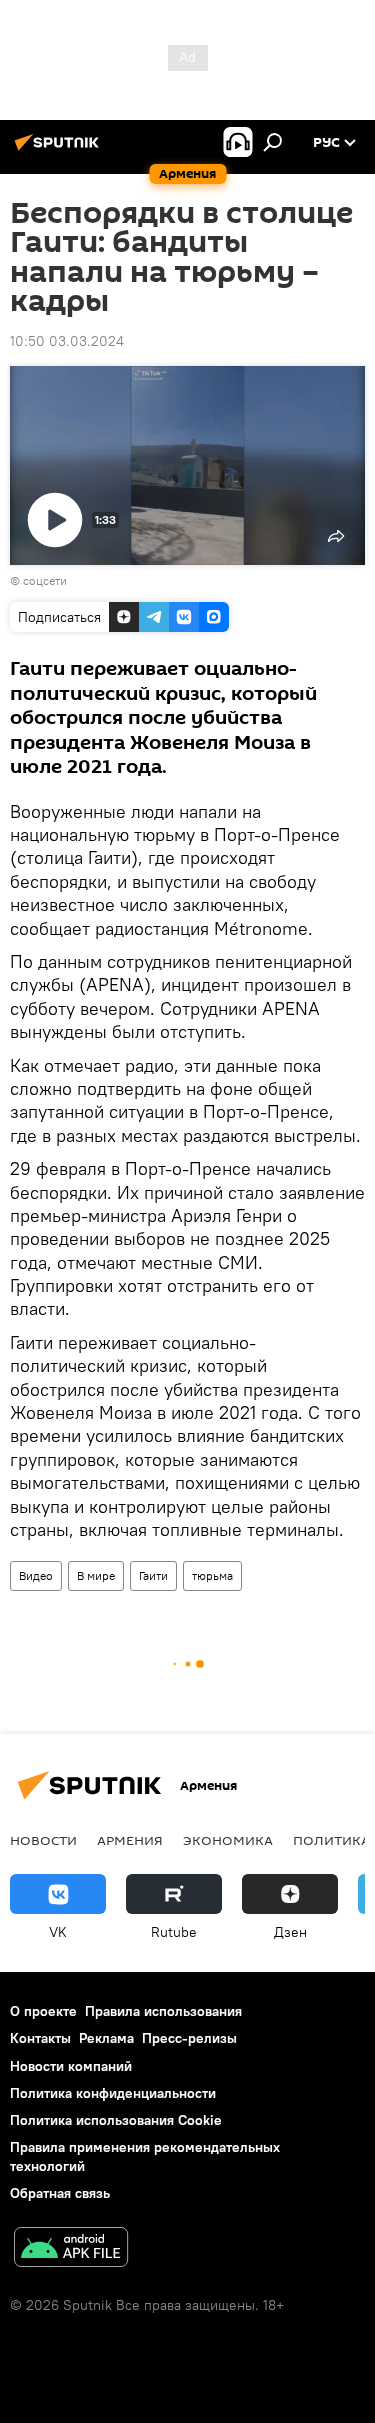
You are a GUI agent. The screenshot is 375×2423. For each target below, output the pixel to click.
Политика (331, 1840)
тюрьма (212, 1575)
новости (43, 1840)
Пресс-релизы (189, 2038)
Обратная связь (60, 2193)
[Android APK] (71, 2249)
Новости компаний (71, 2066)
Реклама (106, 2038)
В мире (96, 1575)
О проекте (43, 2011)
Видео (36, 1575)
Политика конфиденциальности (113, 2093)
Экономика (228, 1840)
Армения (130, 1840)
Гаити (153, 1575)
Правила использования (163, 2011)
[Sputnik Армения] (60, 150)
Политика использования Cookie (116, 2120)
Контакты (40, 2038)
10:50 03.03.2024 (67, 341)
